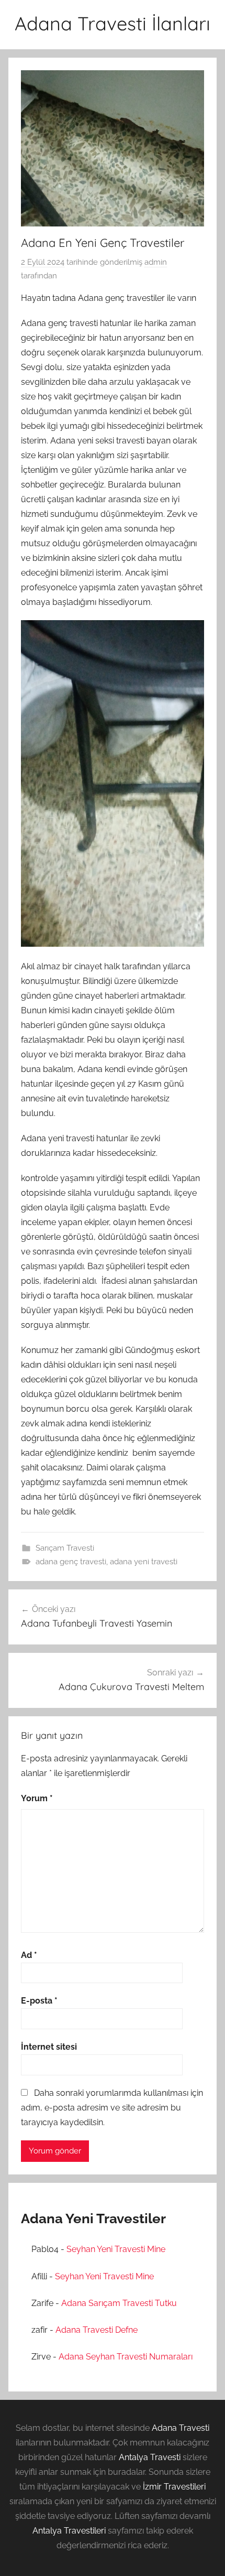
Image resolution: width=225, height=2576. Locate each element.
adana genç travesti (71, 1562)
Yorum (37, 1798)
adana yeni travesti (144, 1562)
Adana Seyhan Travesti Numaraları (126, 2357)
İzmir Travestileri (174, 2487)
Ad (29, 1955)
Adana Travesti (181, 2428)
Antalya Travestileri (69, 2531)
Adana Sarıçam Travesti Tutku (119, 2303)
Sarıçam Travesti (65, 1548)
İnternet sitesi (49, 2047)
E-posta (39, 2001)
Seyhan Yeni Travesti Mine (116, 2249)
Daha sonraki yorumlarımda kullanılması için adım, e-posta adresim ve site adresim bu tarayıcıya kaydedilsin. (112, 2108)
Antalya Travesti (150, 2457)
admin (156, 262)
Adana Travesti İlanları (113, 23)
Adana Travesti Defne (97, 2330)
